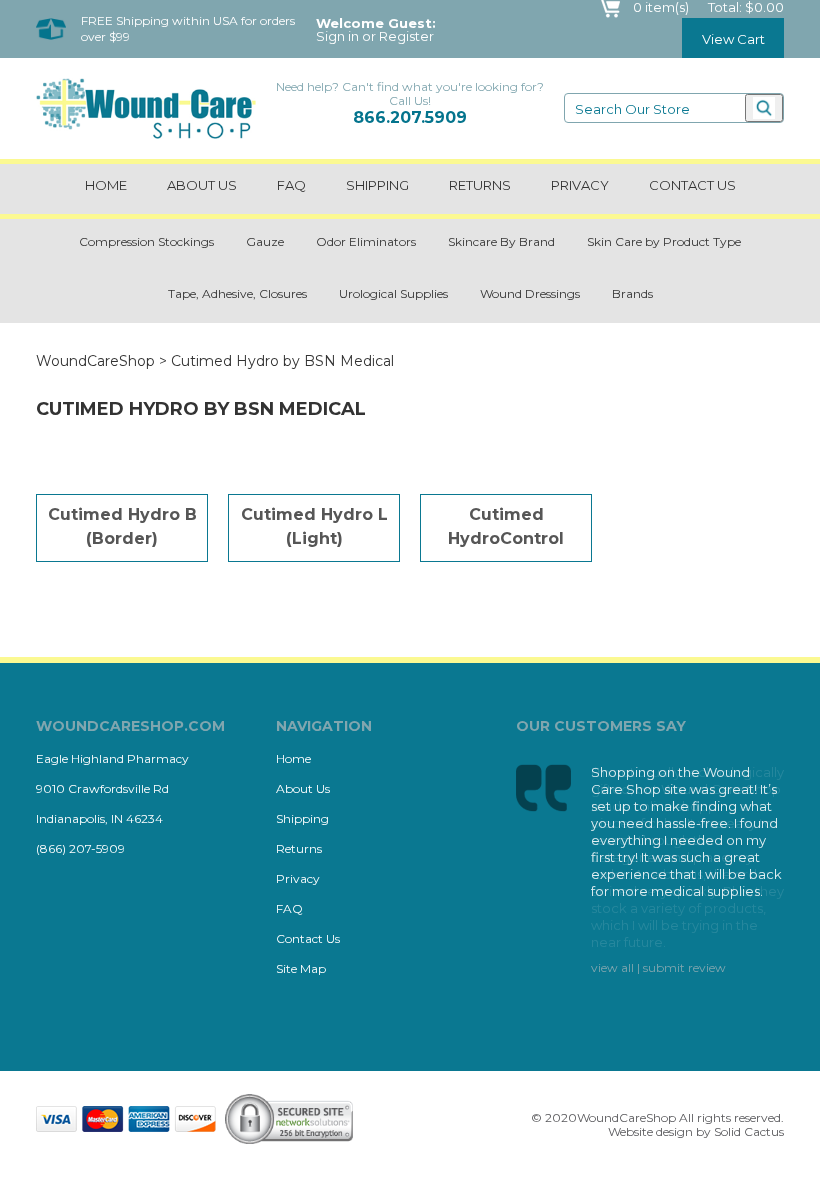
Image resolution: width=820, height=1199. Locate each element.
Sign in (337, 36)
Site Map (301, 968)
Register (406, 36)
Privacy (580, 185)
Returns (480, 185)
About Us (202, 185)
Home (106, 185)
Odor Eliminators (366, 241)
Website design (650, 1131)
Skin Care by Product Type (664, 241)
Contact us (692, 185)
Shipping (377, 185)
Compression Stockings (146, 241)
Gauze (265, 241)
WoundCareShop (95, 361)
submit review (684, 967)
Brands (632, 293)
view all (612, 967)
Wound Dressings (530, 293)
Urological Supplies (393, 293)
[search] (764, 108)
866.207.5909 (410, 117)
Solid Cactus (749, 1131)
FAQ (291, 185)
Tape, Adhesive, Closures (237, 293)
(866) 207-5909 (80, 848)
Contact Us (308, 938)
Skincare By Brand (501, 241)
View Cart (733, 39)
